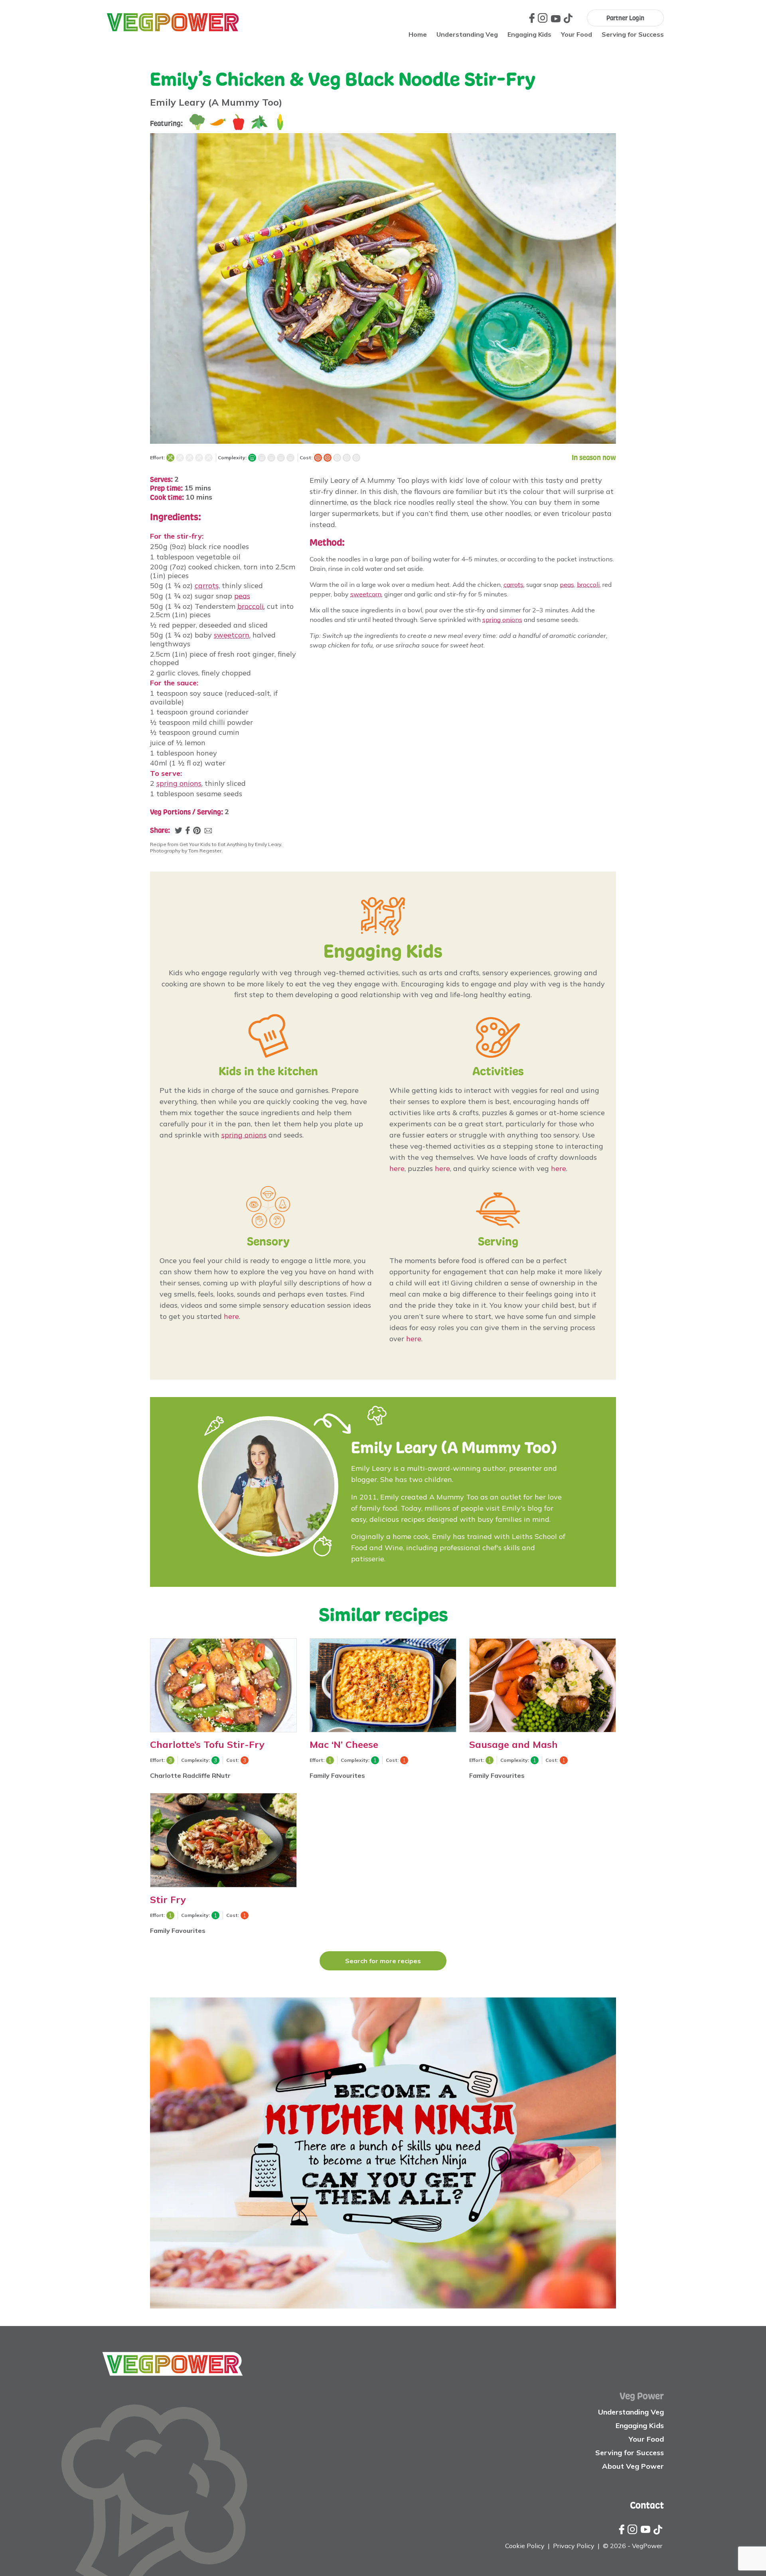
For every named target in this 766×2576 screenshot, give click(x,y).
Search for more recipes (383, 1961)
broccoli (251, 606)
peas (242, 596)
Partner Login (625, 18)
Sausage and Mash (513, 1744)
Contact (647, 2505)
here (397, 1168)
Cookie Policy (525, 2546)
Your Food (576, 34)
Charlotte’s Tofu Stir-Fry (207, 1744)
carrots (207, 585)
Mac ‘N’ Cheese (344, 1744)
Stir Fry (168, 1899)
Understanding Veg (467, 34)
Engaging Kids (529, 34)
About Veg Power (633, 2466)
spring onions (179, 783)
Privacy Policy (574, 2546)
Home (418, 34)
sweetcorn (232, 635)
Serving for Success (633, 34)
